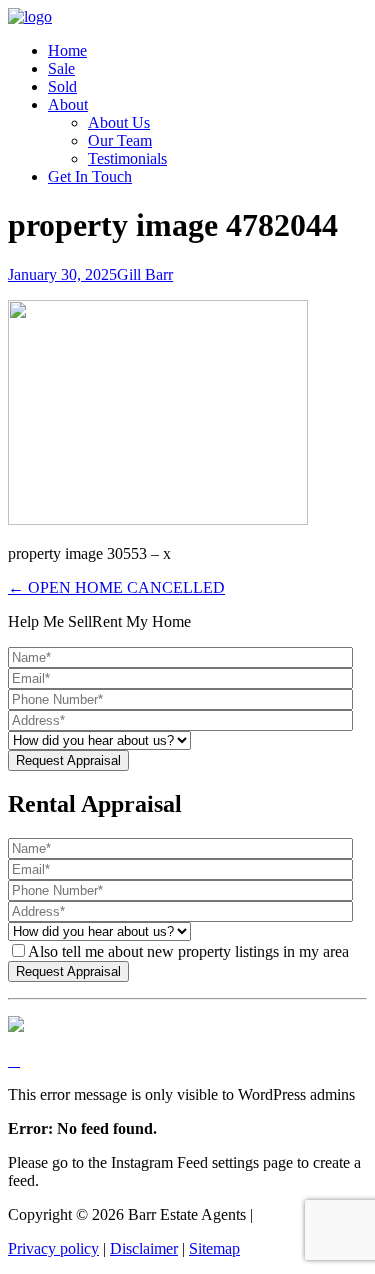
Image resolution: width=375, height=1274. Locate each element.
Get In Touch (90, 176)
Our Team (120, 140)
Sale (61, 68)
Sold (62, 86)
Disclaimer (144, 1248)
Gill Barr (145, 274)
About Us (119, 122)
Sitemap (214, 1248)
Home (67, 50)
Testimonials (127, 158)
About (68, 104)
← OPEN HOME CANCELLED (116, 587)
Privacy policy (53, 1248)
